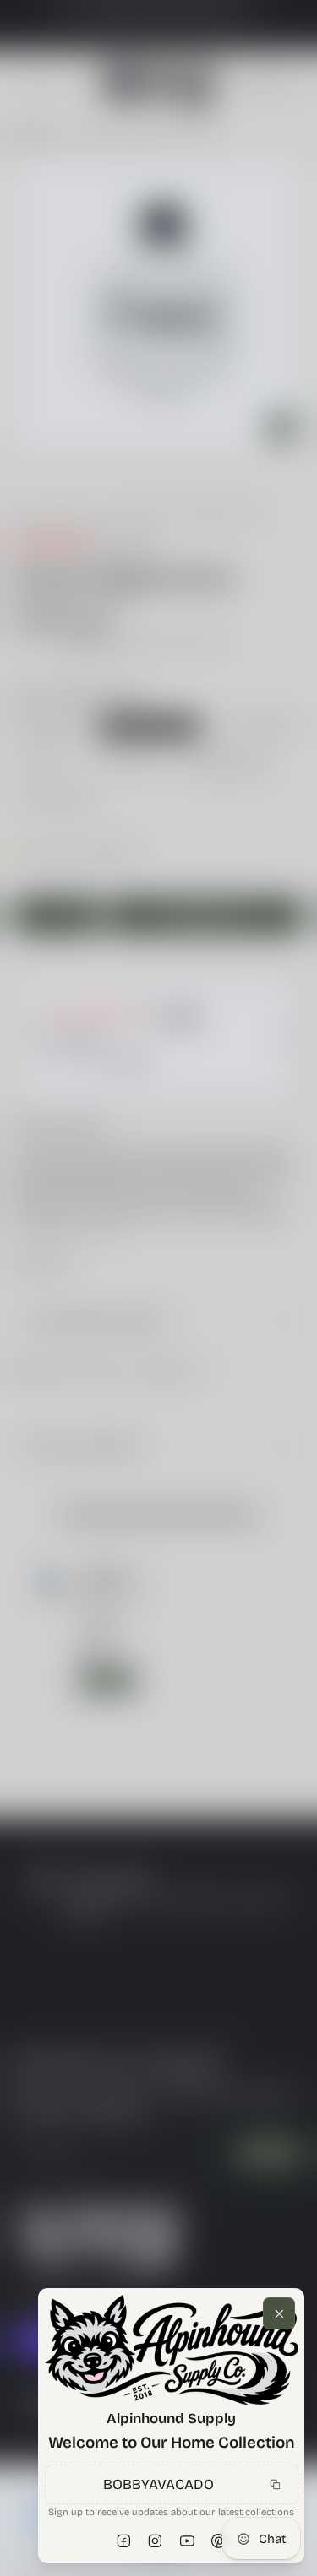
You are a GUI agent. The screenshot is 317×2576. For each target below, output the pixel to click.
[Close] (279, 2313)
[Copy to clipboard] (275, 2484)
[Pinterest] (219, 2541)
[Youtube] (188, 2541)
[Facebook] (124, 2541)
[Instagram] (156, 2541)
